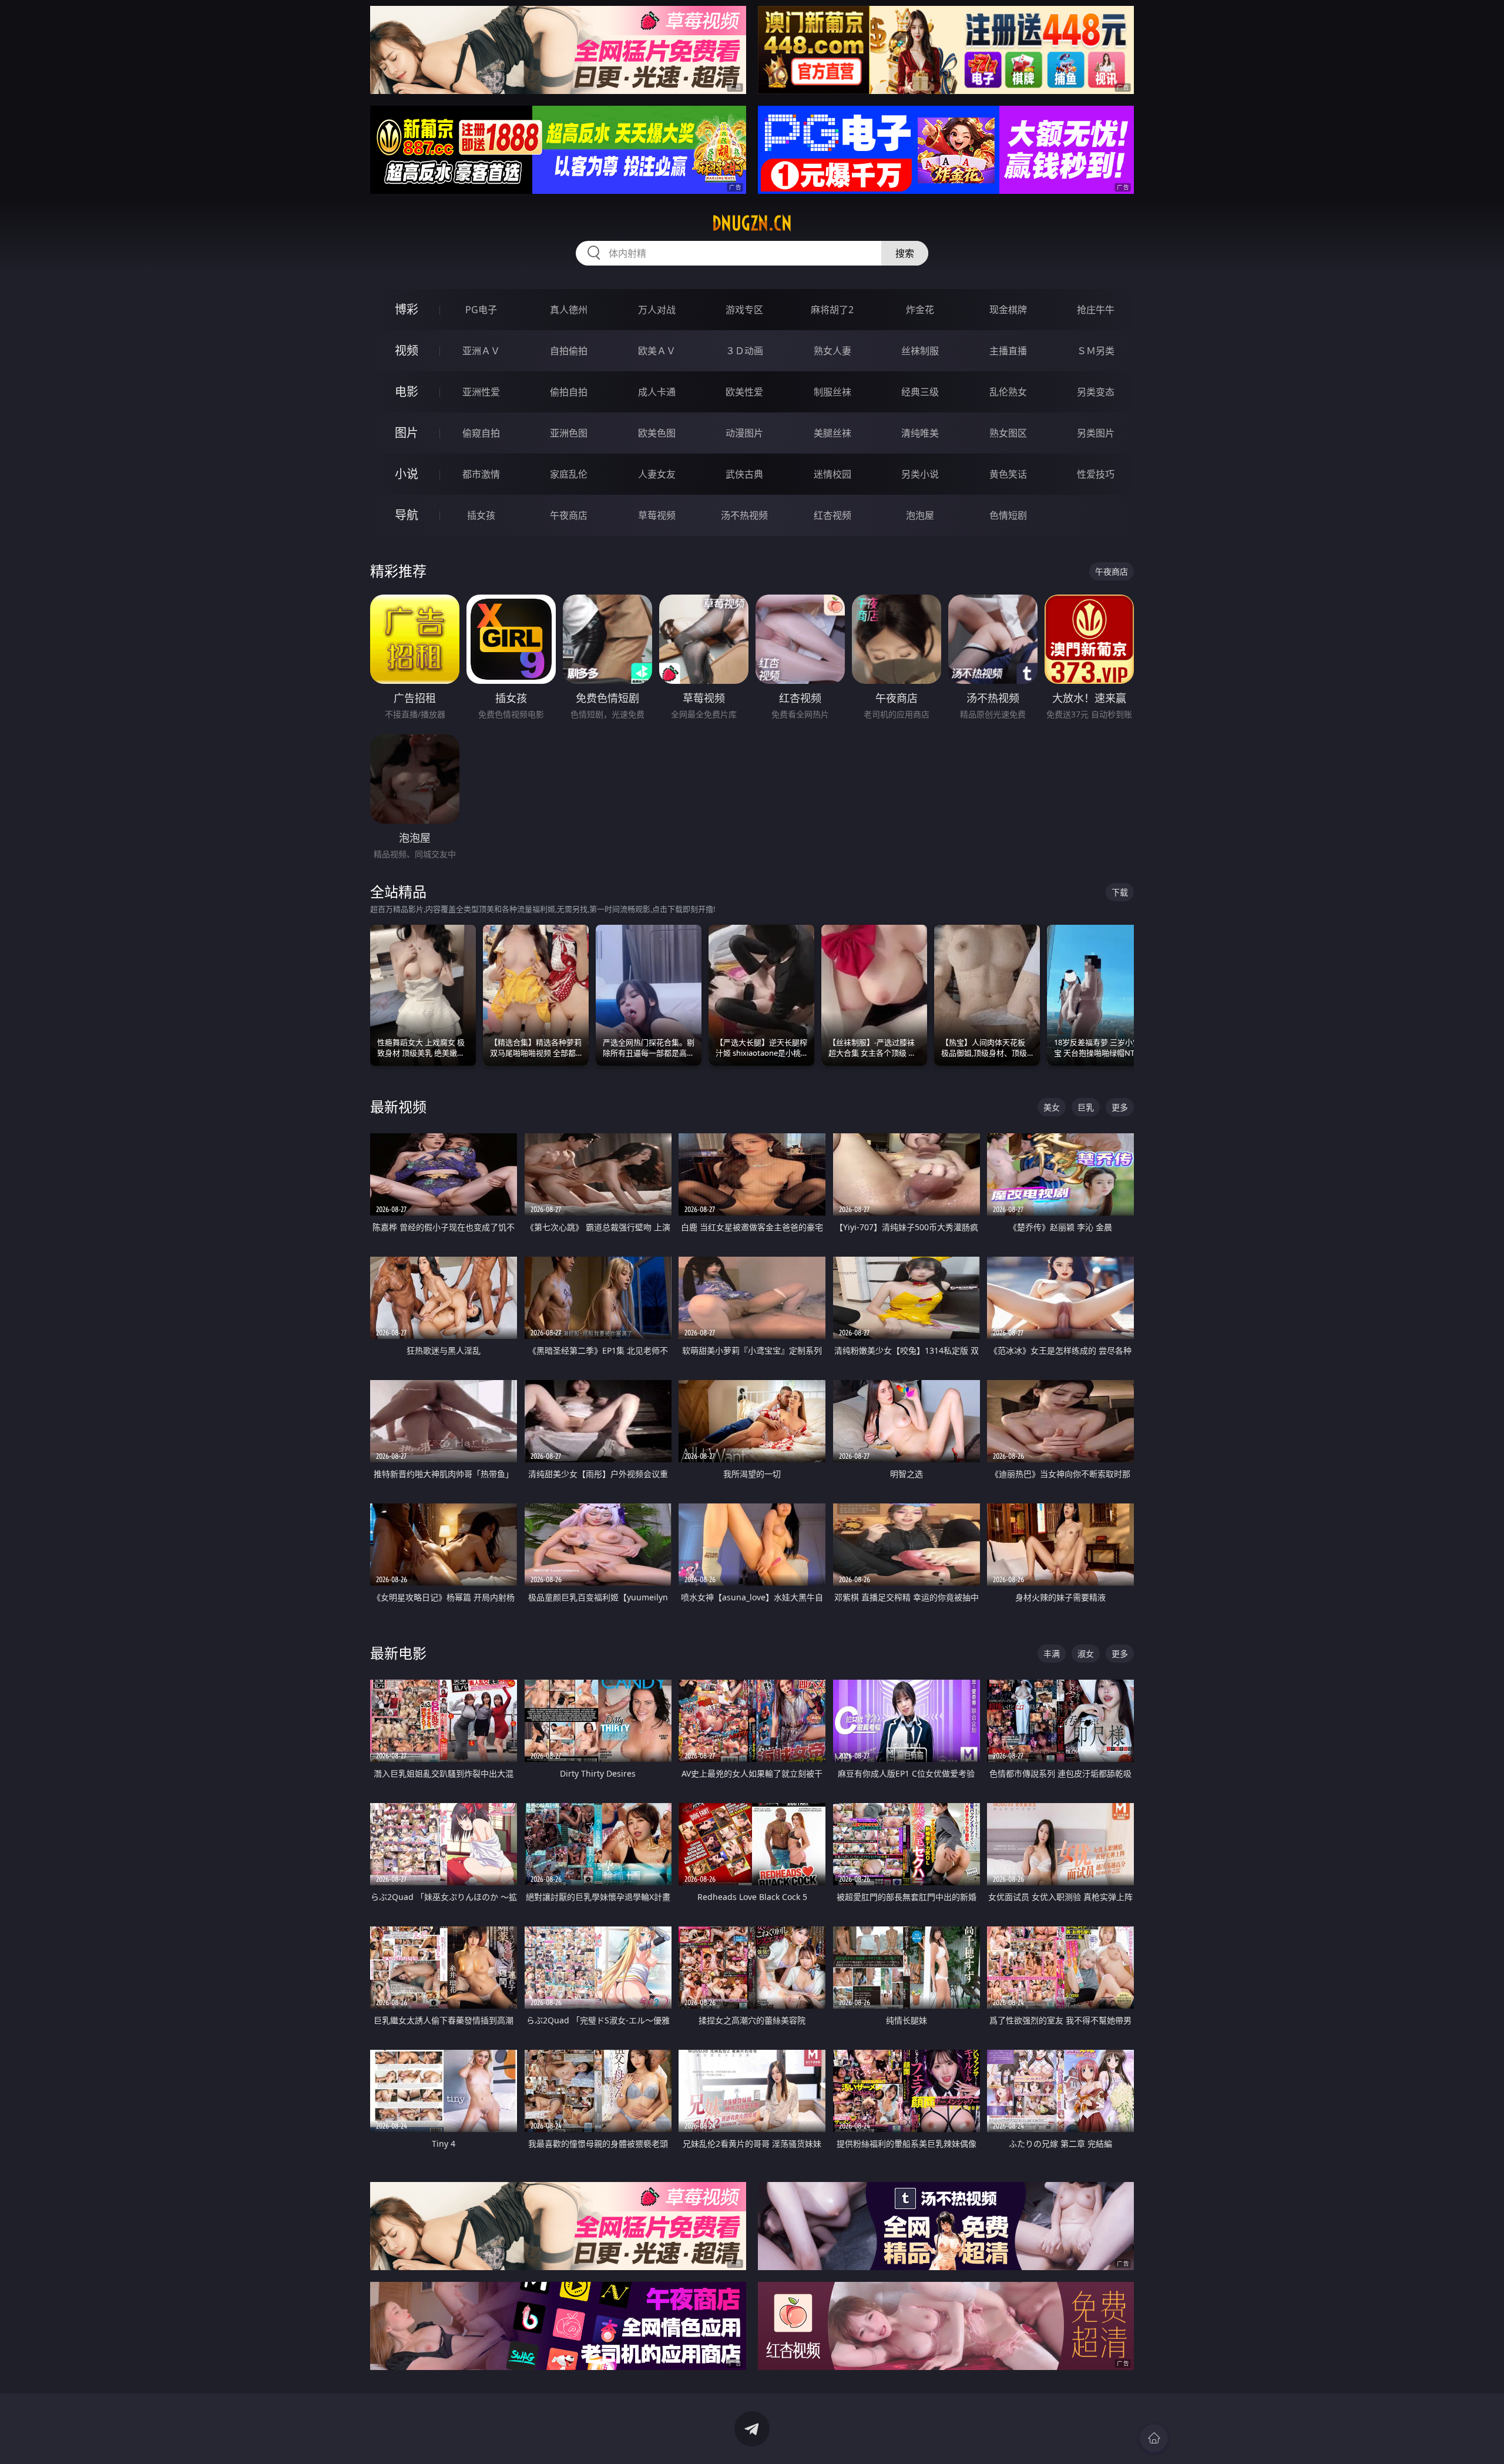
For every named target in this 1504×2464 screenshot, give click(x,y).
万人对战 (657, 310)
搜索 (905, 253)
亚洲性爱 (481, 392)
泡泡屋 (920, 515)
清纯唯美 (920, 433)
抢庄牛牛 (1096, 310)
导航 (407, 515)
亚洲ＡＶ (481, 351)
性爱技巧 (1096, 474)
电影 (407, 392)
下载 (1120, 892)
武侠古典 (744, 474)
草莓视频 (657, 515)
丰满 (1052, 1654)
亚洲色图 (569, 433)
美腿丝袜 (832, 433)
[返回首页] (1154, 2438)
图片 (407, 433)
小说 (407, 474)
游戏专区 (744, 310)
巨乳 (1086, 1107)
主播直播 (1008, 351)
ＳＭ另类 (1096, 351)
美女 (1052, 1107)
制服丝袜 (832, 392)
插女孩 (481, 515)
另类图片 (1096, 433)
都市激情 (481, 474)
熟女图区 (1008, 433)
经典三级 (920, 392)
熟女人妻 (832, 351)
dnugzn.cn (752, 223)
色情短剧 (1008, 515)
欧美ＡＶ (657, 351)
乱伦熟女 (1008, 392)
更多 (1120, 1107)
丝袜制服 (920, 351)
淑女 (1086, 1654)
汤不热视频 (744, 515)
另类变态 (1096, 392)
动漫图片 (744, 433)
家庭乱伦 (569, 474)
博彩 (407, 309)
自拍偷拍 (569, 351)
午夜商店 (569, 515)
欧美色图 (657, 433)
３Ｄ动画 (744, 351)
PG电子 (481, 310)
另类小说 (920, 474)
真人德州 (569, 310)
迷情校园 (832, 474)
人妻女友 (657, 474)
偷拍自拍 (569, 392)
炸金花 (920, 310)
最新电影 (398, 1653)
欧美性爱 (744, 392)
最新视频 (398, 1107)
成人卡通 (657, 392)
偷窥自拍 (481, 433)
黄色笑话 (1008, 474)
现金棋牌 (1008, 310)
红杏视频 (832, 515)
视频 (407, 350)
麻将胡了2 (832, 310)
